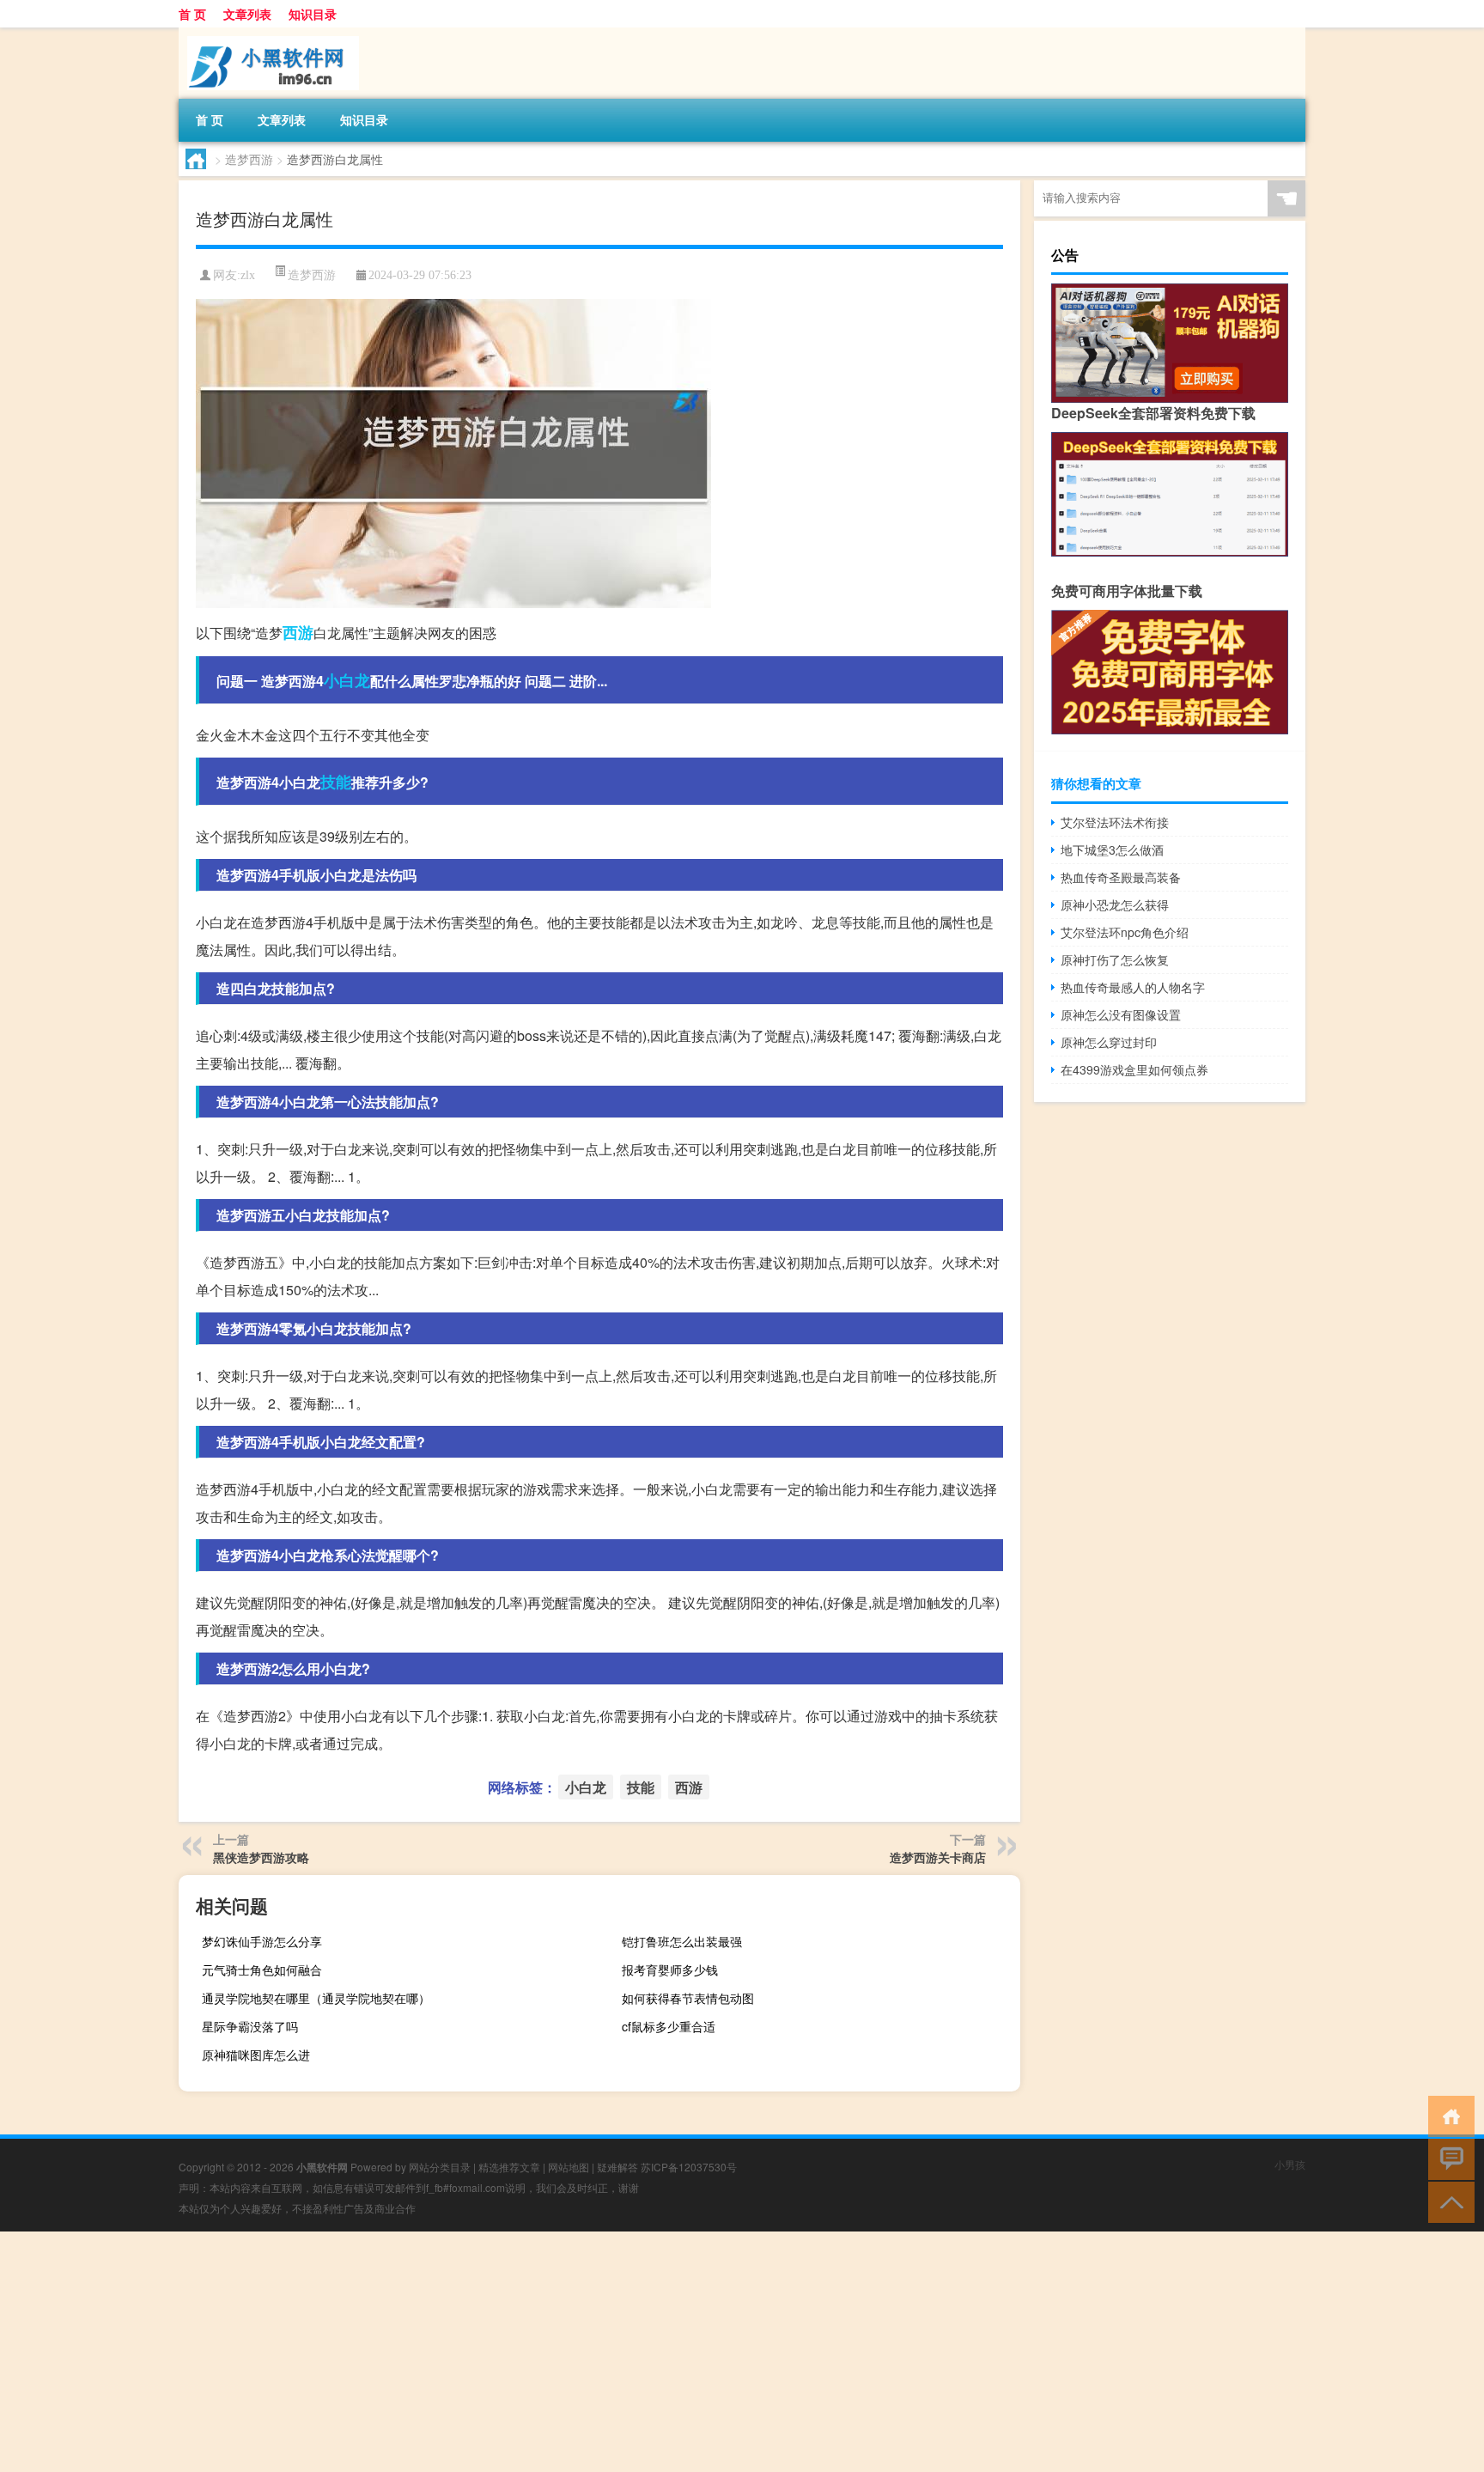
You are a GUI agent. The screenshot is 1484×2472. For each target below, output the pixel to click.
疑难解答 (617, 2167)
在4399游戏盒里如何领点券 (1134, 1069)
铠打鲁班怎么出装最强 (682, 1941)
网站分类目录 (440, 2167)
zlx (248, 275)
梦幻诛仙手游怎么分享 (262, 1941)
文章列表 (247, 14)
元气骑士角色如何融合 (262, 1970)
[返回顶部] (1448, 2201)
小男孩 (1290, 2164)
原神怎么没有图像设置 (1121, 1014)
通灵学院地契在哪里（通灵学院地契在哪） (316, 1998)
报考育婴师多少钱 (670, 1970)
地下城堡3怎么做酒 (1112, 849)
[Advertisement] (515, 2352)
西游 (298, 632)
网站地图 (569, 2167)
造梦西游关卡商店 (938, 1857)
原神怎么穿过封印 (1109, 1042)
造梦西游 (249, 159)
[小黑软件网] (269, 33)
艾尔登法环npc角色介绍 (1125, 932)
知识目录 (313, 14)
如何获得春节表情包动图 (688, 1998)
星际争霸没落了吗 (250, 2026)
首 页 (192, 14)
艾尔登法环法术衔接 (1115, 822)
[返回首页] (1448, 2115)
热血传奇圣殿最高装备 (1121, 877)
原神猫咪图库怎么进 (256, 2055)
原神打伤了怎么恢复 (1115, 959)
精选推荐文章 (509, 2167)
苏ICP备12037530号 (689, 2167)
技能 (336, 782)
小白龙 (347, 680)
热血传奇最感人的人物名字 (1133, 987)
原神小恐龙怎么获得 (1115, 904)
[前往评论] (1448, 2158)
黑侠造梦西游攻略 (261, 1857)
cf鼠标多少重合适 (669, 2026)
